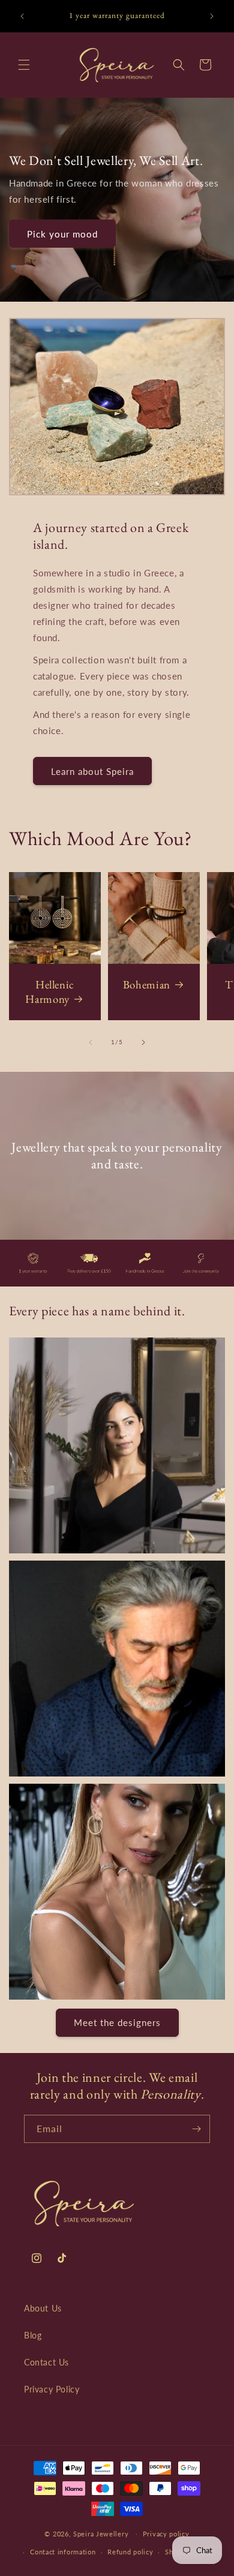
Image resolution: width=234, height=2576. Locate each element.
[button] (24, 65)
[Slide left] (91, 1042)
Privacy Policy (52, 2389)
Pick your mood (62, 233)
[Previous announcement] (22, 16)
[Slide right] (143, 1042)
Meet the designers (117, 2022)
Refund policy (130, 2552)
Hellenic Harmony (50, 992)
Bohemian (147, 985)
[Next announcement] (212, 16)
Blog (33, 2335)
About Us (43, 2308)
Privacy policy (166, 2534)
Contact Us (46, 2362)
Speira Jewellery (101, 2533)
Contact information (63, 2552)
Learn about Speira (92, 771)
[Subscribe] (196, 2129)
